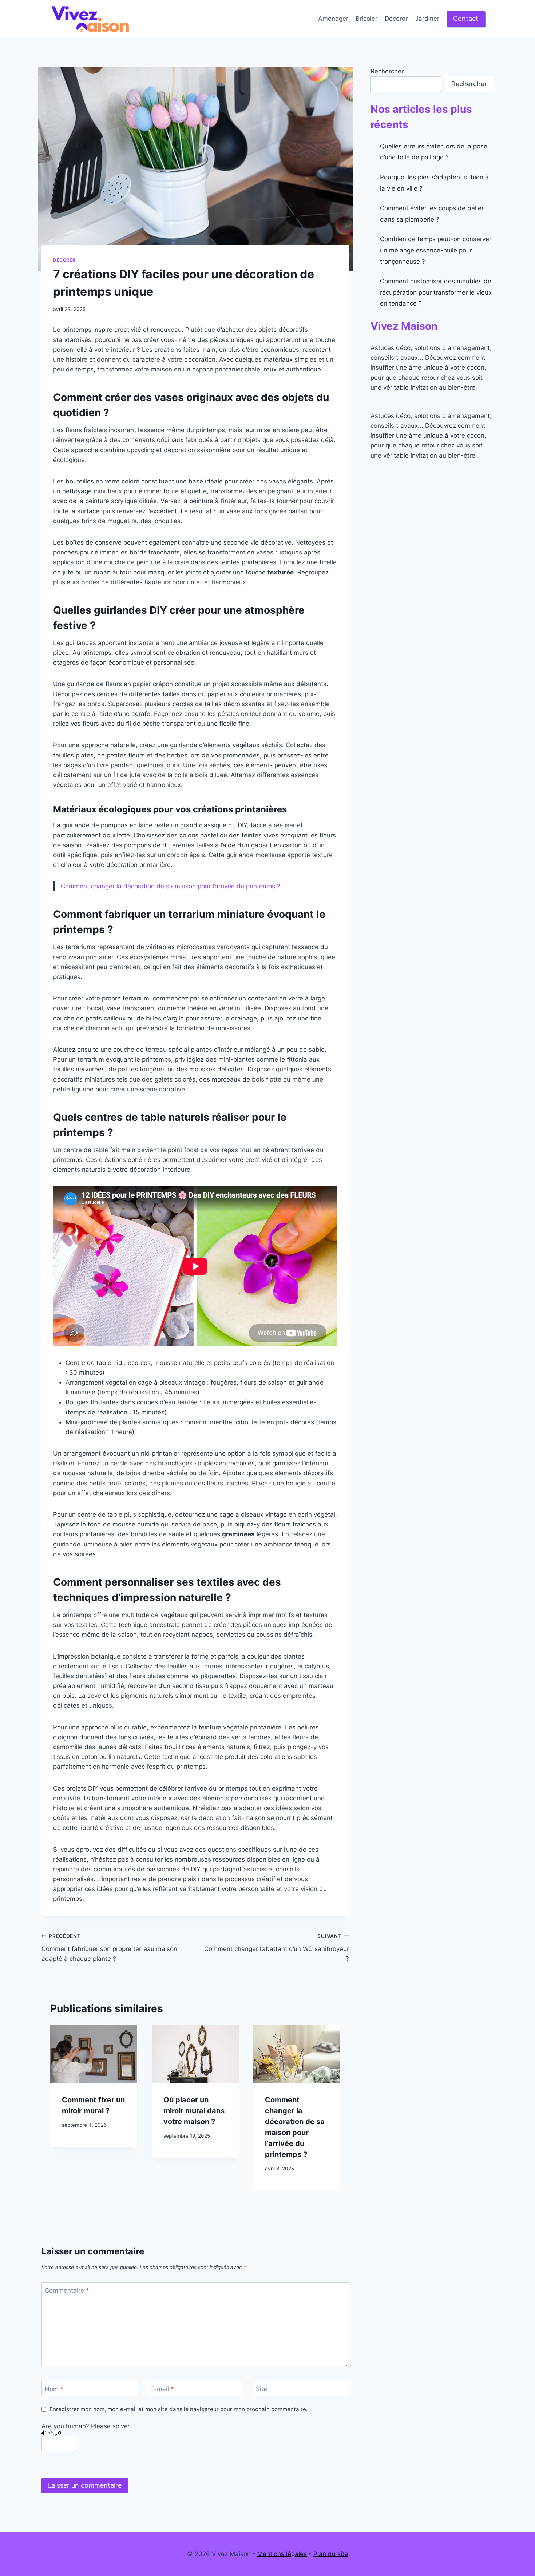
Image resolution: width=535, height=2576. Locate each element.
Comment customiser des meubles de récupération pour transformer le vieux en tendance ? (436, 292)
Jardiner (427, 19)
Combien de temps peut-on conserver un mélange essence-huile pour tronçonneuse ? (436, 250)
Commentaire (67, 2290)
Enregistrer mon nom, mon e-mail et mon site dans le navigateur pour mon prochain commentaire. (179, 2409)
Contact (466, 18)
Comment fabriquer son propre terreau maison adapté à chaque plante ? (109, 1948)
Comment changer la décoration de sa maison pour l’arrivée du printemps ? (171, 886)
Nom (54, 2389)
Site (261, 2389)
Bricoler (366, 19)
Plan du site (331, 2554)
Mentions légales (282, 2554)
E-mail (162, 2389)
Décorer (396, 19)
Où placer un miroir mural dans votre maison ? (194, 2111)
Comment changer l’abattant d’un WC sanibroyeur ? (276, 1948)
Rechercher (387, 71)
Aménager (333, 19)
